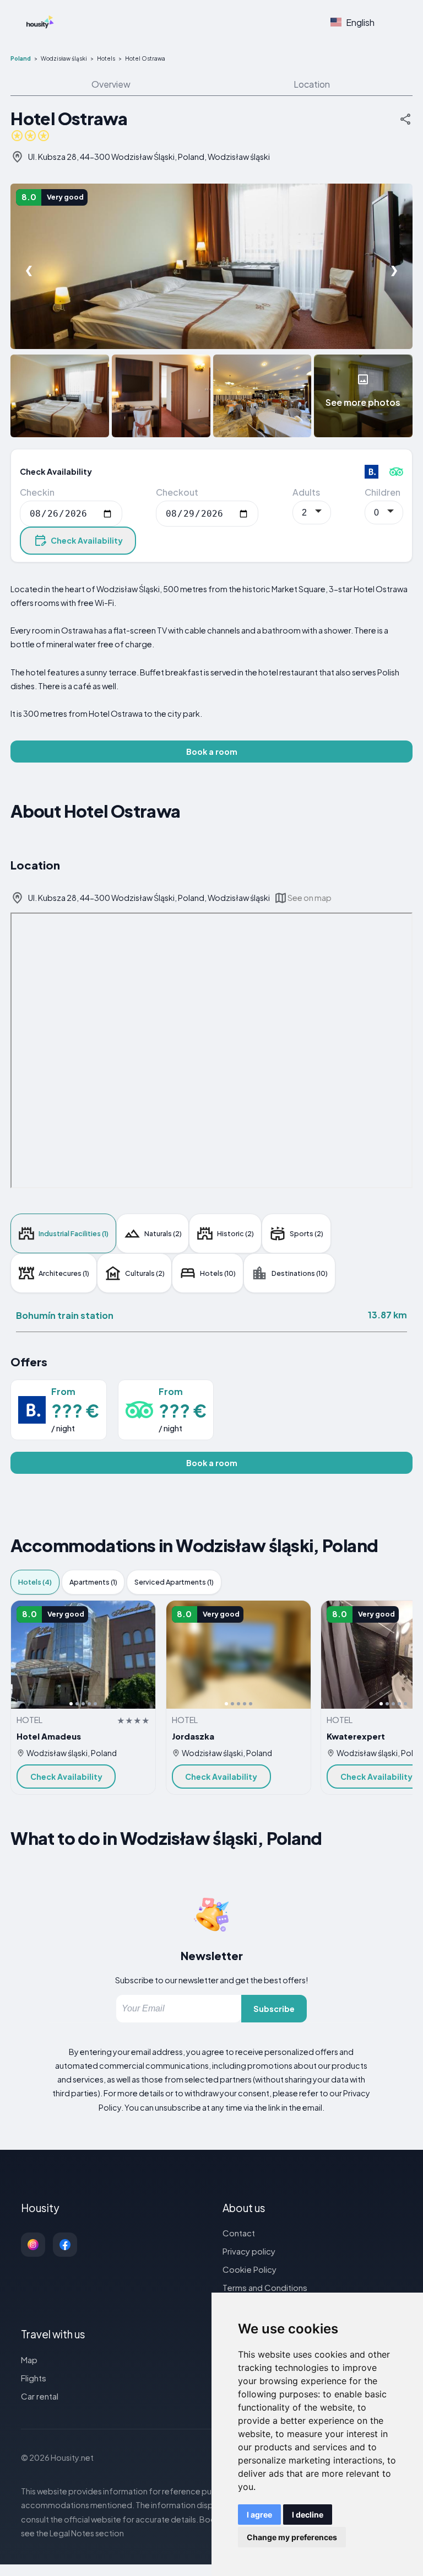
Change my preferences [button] (292, 2537)
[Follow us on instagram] (33, 2245)
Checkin (37, 492)
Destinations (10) (300, 1273)
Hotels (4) (35, 1582)
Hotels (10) (218, 1273)
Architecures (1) (64, 1273)
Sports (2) (307, 1233)
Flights (34, 2378)
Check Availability (87, 540)
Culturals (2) (145, 1273)
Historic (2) (235, 1233)
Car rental (40, 2396)
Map (29, 2360)
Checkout (177, 492)
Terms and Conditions (265, 2287)
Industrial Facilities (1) (74, 1233)
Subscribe (274, 2009)
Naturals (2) (163, 1233)
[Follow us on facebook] (65, 2245)
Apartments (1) (93, 1582)
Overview (111, 84)
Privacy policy (249, 2251)
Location (312, 84)
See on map (310, 898)
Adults (306, 492)
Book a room (212, 752)
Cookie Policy (250, 2269)
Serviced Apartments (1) (174, 1582)
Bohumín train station (65, 1315)
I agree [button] (259, 2515)
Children (383, 492)
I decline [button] (308, 2515)
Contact (239, 2233)
